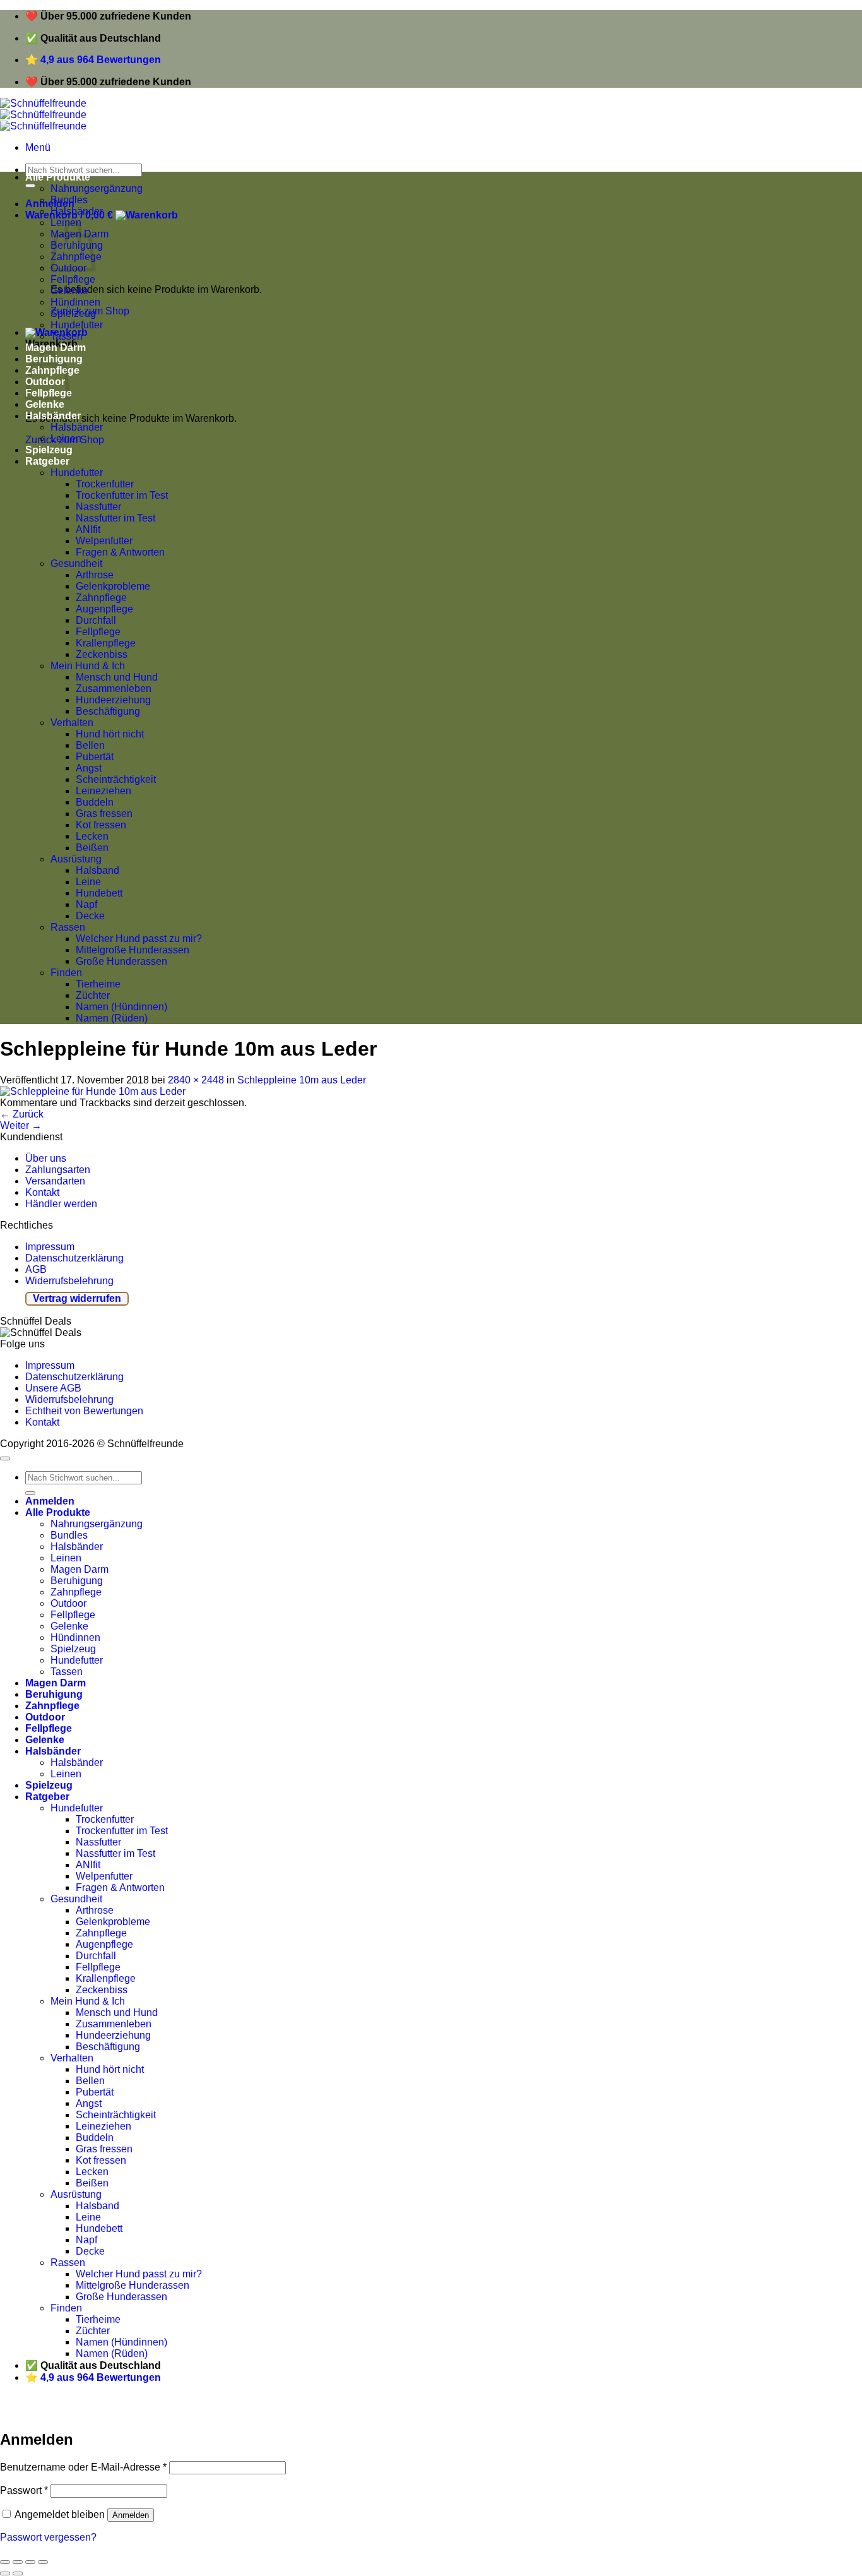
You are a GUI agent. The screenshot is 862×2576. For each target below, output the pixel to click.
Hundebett (99, 893)
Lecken (92, 836)
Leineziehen (103, 791)
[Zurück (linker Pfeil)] (5, 2573)
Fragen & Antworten (120, 552)
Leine (88, 882)
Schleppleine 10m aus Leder (302, 1080)
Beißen (92, 848)
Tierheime (98, 984)
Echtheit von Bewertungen (84, 1411)
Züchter (93, 995)
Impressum (50, 1247)
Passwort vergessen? (48, 2537)
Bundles (69, 200)
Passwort (24, 2490)
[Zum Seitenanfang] (5, 1458)
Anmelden (131, 2515)
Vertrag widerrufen (77, 1298)
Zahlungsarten (58, 1170)
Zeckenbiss (102, 654)
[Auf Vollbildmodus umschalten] (30, 2562)
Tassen (67, 336)
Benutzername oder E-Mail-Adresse (83, 2467)
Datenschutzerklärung (74, 1258)
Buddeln (95, 802)
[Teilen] (18, 2562)
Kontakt (42, 1192)
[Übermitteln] (30, 186)
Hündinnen (75, 302)
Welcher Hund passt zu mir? (139, 939)
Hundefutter (77, 325)
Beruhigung (77, 1581)
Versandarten (55, 1181)
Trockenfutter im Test (122, 495)
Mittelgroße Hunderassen (133, 950)
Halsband (97, 870)
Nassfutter (98, 507)
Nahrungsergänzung (97, 188)
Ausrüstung (76, 859)
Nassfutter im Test (115, 518)
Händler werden (61, 1204)
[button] (38, 147)
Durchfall (96, 620)
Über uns (46, 1158)
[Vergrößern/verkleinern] (43, 2562)
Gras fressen (104, 814)
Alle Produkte (58, 177)
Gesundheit (76, 563)
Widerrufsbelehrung (69, 1281)
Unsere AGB (53, 1388)
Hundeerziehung (113, 700)
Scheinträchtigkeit (116, 779)
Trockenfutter (105, 484)
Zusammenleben (114, 689)
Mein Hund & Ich (88, 666)
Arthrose (95, 575)
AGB (36, 1269)
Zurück (22, 1114)
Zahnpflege (101, 598)
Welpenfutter (104, 541)
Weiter (21, 1125)
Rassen (68, 927)
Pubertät (95, 757)
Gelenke (69, 291)
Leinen (66, 438)
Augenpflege (104, 609)
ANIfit (88, 529)
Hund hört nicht (110, 734)
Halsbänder (77, 211)
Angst (89, 768)
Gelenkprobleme (113, 586)
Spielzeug (73, 313)
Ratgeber (47, 461)
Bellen (90, 745)
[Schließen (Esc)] (5, 2562)
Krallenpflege (106, 643)
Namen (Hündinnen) (121, 1007)
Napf (86, 904)
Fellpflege (73, 279)
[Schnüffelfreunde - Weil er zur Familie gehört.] (43, 115)
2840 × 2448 (196, 1080)
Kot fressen (101, 825)
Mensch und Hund (117, 677)
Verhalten (72, 723)
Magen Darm (56, 348)
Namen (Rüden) (112, 1018)
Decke (90, 916)
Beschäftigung (108, 711)
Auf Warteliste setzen (192, 2412)
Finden (66, 973)
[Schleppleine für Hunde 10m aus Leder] (93, 1091)
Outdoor (68, 1603)
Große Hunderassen (121, 961)
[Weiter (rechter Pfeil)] (18, 2573)
